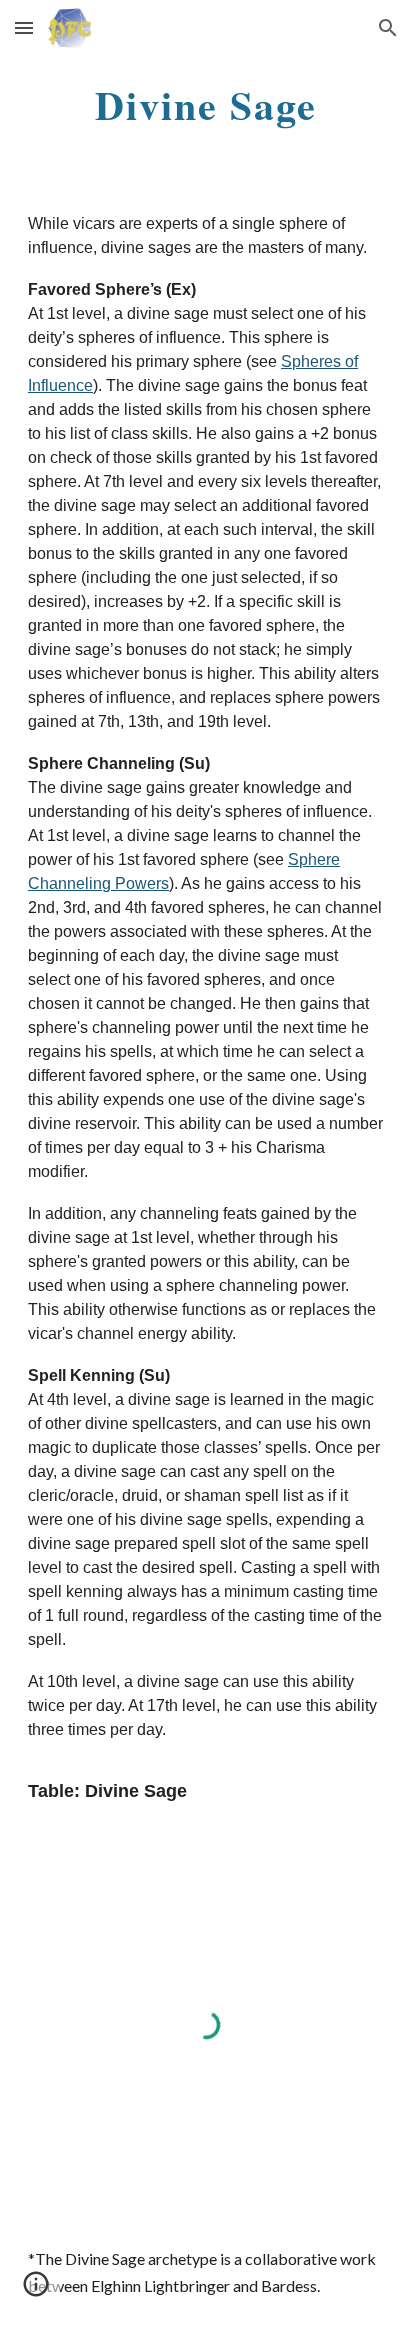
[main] (206, 105)
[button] (24, 27)
